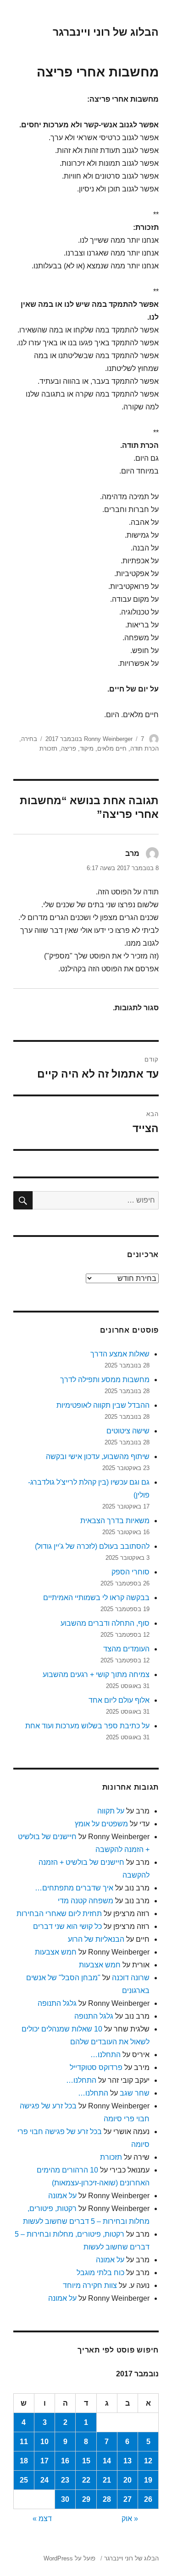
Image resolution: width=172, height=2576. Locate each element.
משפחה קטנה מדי (86, 1901)
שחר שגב (135, 2093)
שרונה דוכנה (131, 1978)
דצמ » (42, 2519)
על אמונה (62, 2196)
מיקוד (87, 749)
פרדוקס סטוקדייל (96, 2067)
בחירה (29, 739)
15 (86, 2461)
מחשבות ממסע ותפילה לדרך (105, 1380)
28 (107, 2499)
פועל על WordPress (69, 2558)
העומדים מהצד (126, 1649)
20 (128, 2480)
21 (107, 2480)
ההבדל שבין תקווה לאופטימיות (103, 1405)
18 (24, 2461)
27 (128, 2499)
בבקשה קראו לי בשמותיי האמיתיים (96, 1598)
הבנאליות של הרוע (96, 1939)
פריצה (69, 749)
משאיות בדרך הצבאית (115, 1521)
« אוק (130, 2519)
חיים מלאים (112, 749)
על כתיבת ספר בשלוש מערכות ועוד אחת (87, 1726)
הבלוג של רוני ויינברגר (106, 32)
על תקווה (111, 1811)
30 (65, 2499)
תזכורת (48, 749)
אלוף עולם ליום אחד (119, 1700)
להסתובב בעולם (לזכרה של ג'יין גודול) (92, 1546)
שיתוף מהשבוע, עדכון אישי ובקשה (98, 1457)
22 (86, 2480)
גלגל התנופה (57, 2003)
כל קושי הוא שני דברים (67, 1926)
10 (44, 2442)
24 (44, 2480)
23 (65, 2480)
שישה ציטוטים (128, 1431)
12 (148, 2461)
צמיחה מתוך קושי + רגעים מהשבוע (96, 1675)
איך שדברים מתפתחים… (74, 1888)
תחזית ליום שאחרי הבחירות (59, 1914)
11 (24, 2442)
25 (24, 2480)
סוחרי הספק (130, 1572)
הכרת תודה (144, 749)
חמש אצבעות (56, 1952)
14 (107, 2461)
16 (65, 2461)
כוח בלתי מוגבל (100, 2273)
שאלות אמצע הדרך (120, 1354)
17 (44, 2461)
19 (148, 2480)
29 (86, 2499)
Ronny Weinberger (108, 739)
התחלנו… (105, 2055)
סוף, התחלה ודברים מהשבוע (105, 1623)
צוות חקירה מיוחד (90, 2285)
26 (148, 2499)
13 (128, 2461)
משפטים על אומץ (101, 1824)
